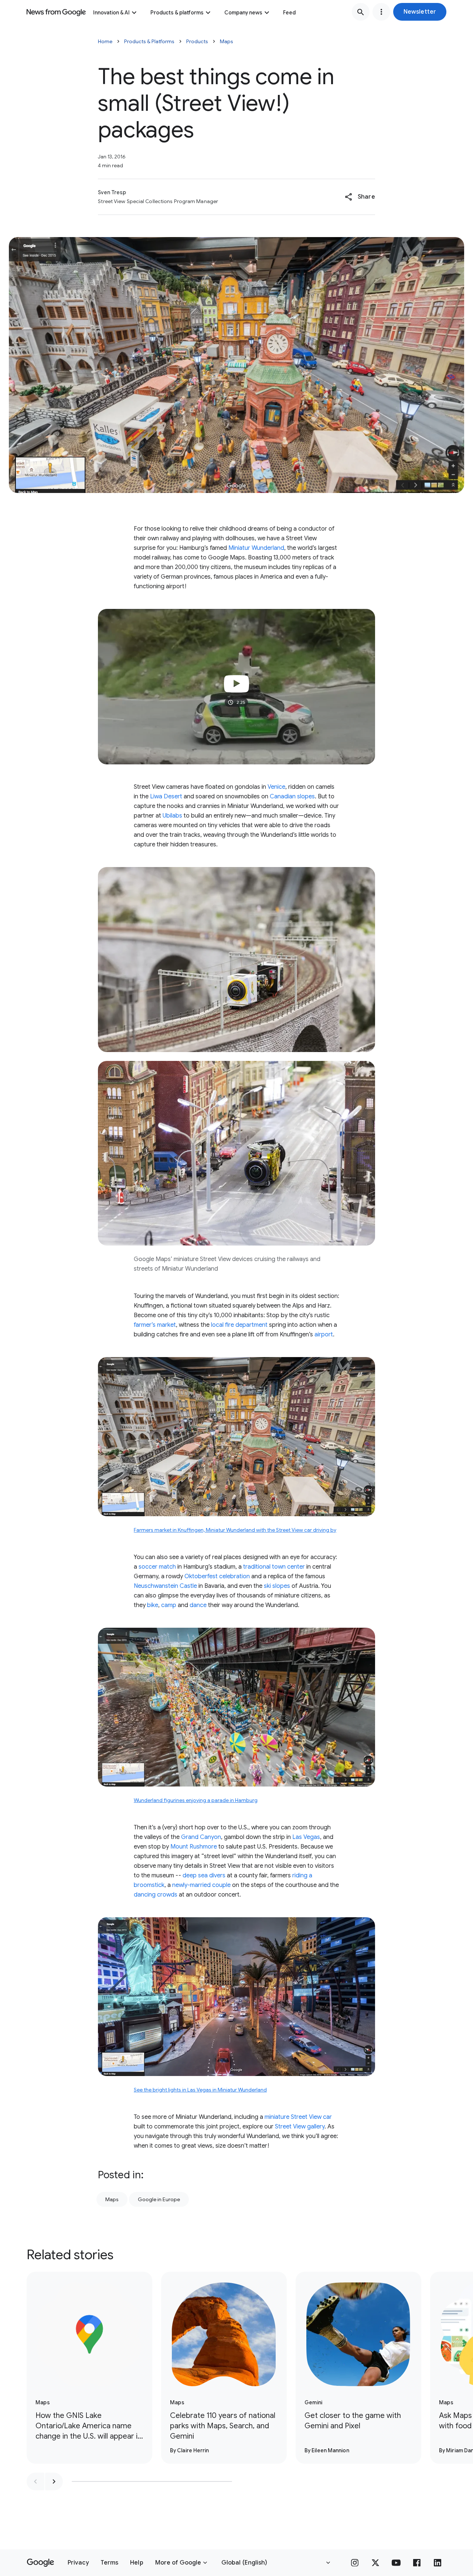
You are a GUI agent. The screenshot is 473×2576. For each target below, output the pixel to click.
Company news (243, 13)
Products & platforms (177, 13)
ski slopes (277, 1586)
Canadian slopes (292, 797)
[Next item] (54, 2481)
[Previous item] (35, 2481)
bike (153, 1605)
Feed (289, 13)
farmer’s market (155, 1325)
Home (105, 41)
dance (198, 1605)
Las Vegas (306, 1837)
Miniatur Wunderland (256, 548)
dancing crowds (156, 1895)
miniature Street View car (298, 2117)
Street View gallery (300, 2127)
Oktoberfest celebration (217, 1576)
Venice (276, 787)
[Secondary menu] (381, 12)
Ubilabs (172, 816)
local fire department (239, 1325)
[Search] (361, 12)
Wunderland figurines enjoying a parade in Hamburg (196, 1800)
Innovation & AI (111, 13)
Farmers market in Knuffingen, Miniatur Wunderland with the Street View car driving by (235, 1530)
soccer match (157, 1567)
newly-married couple (201, 1885)
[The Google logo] (40, 2563)
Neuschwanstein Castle (165, 1586)
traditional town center (274, 1567)
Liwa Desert (166, 797)
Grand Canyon (201, 1837)
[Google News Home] (56, 12)
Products (197, 41)
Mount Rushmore (194, 1847)
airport (324, 1335)
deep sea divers (204, 1876)
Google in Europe (159, 2199)
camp (169, 1605)
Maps (227, 41)
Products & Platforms (149, 41)
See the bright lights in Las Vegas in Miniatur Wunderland (200, 2090)
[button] (420, 12)
